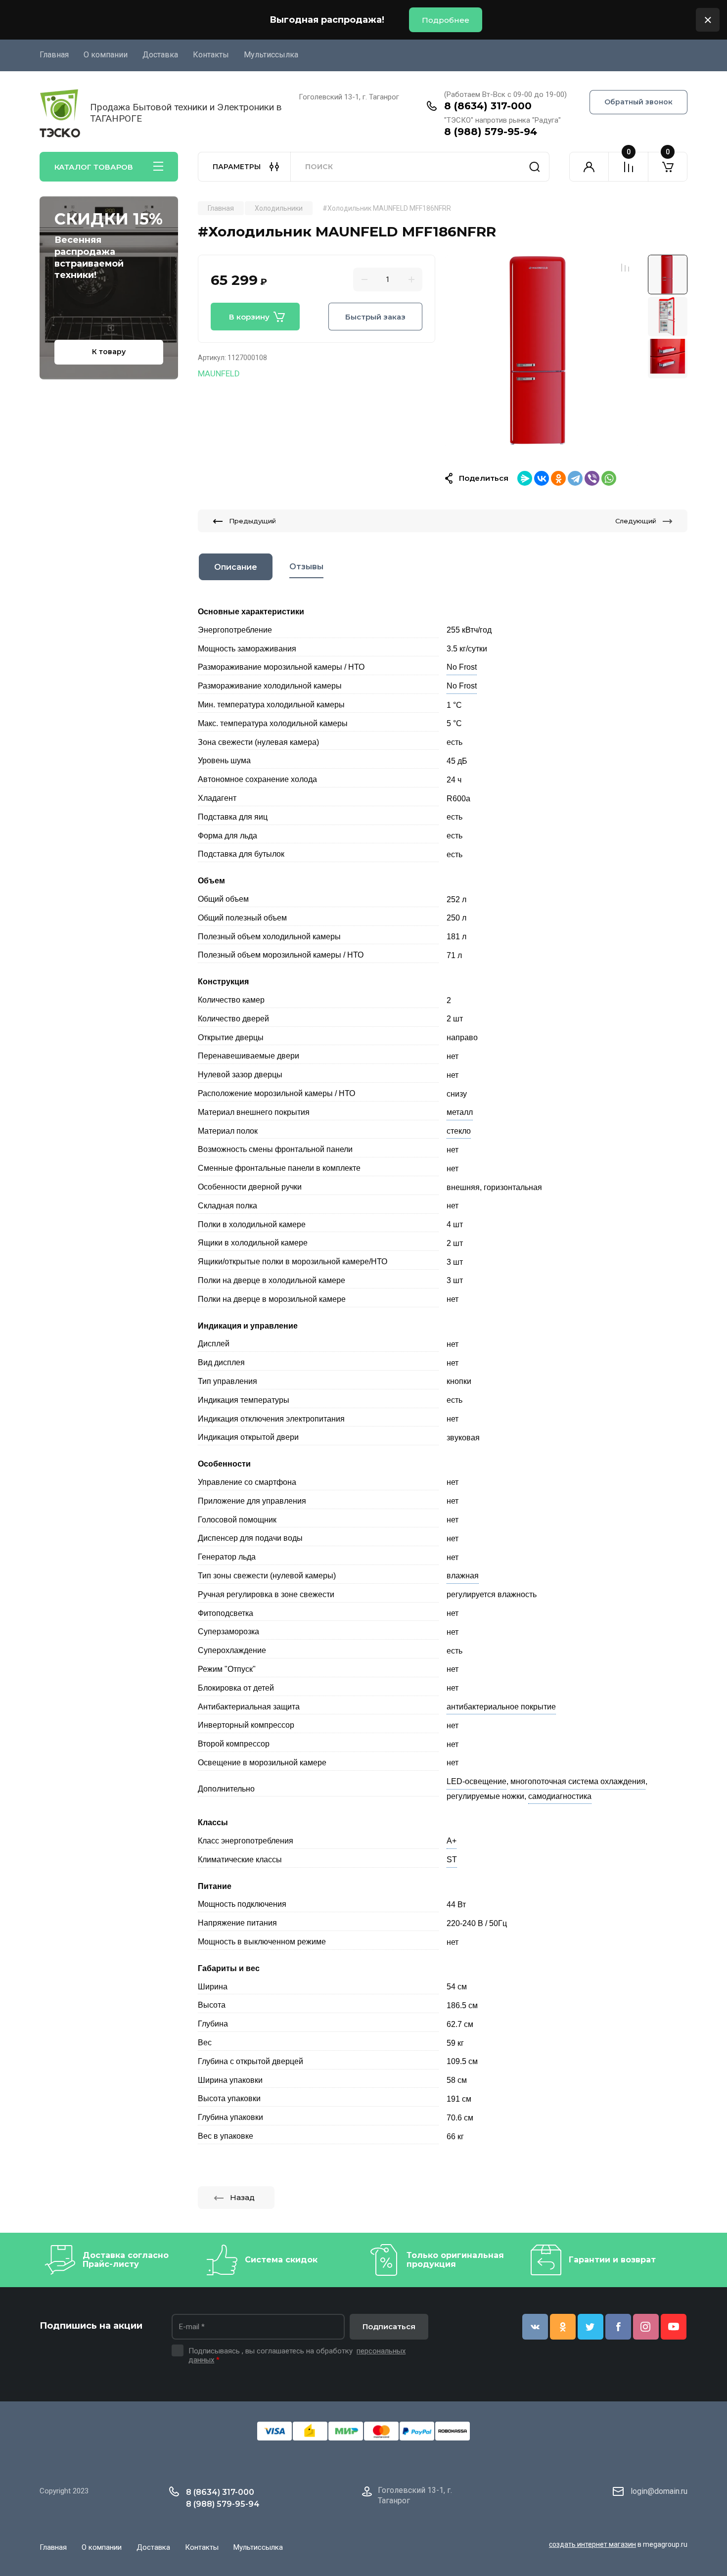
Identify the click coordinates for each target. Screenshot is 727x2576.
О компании (106, 55)
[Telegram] (575, 478)
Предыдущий (252, 521)
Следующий (636, 521)
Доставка (160, 55)
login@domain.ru (659, 2491)
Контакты (211, 55)
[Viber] (592, 478)
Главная (54, 55)
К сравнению (625, 268)
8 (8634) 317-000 (488, 106)
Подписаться (389, 2326)
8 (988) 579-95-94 (491, 132)
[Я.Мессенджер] (525, 478)
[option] (542, 351)
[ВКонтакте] (542, 478)
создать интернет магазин (592, 2544)
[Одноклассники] (558, 478)
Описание (236, 567)
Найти (535, 167)
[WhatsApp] (609, 478)
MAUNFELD (219, 373)
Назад (242, 2197)
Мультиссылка (271, 55)
